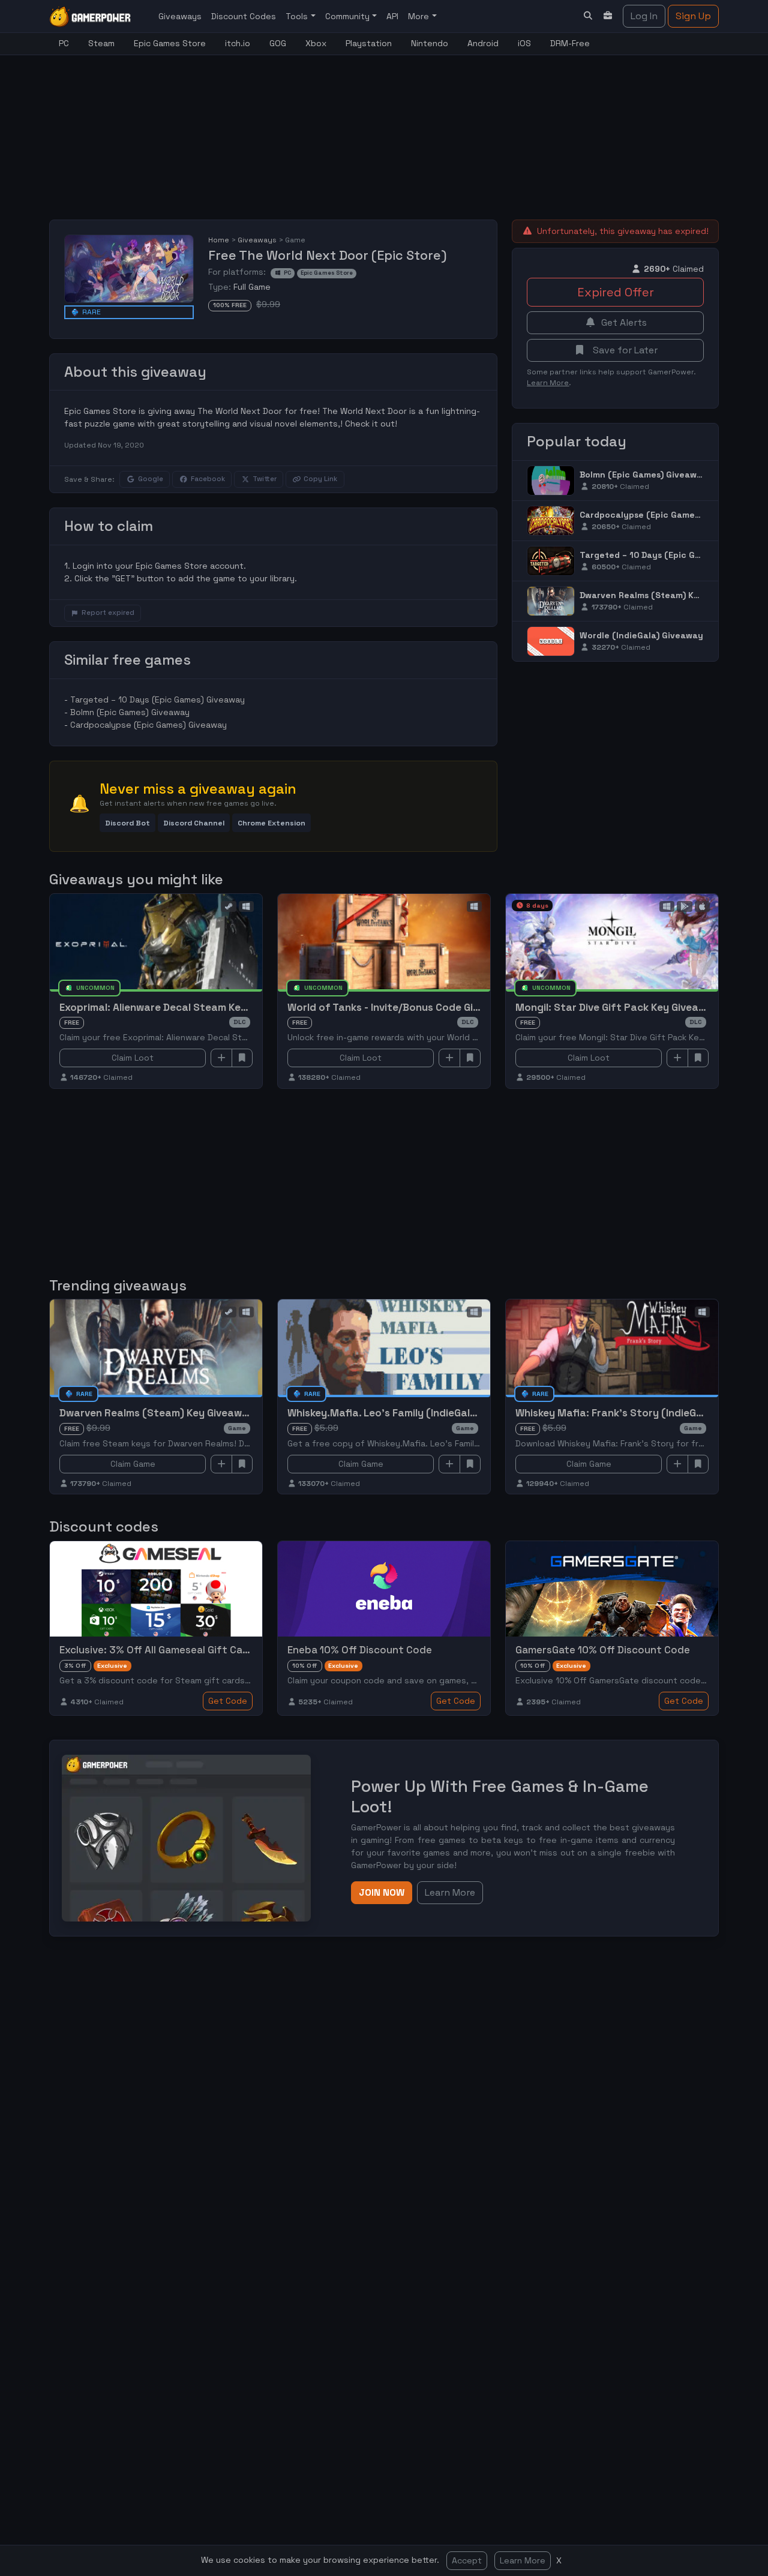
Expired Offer (616, 292)
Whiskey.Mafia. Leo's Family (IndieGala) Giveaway (409, 1413)
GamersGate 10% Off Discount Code (603, 1650)
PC (64, 43)
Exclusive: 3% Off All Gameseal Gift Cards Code (173, 1650)
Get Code (228, 1701)
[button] (127, 823)
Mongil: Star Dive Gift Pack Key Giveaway (617, 1007)
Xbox (316, 43)
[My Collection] (608, 16)
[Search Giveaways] (588, 16)
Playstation (369, 43)
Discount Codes (244, 16)
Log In (644, 16)
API (392, 16)
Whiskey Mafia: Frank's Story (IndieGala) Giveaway (640, 1413)
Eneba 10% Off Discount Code (360, 1650)
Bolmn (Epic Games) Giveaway (130, 712)
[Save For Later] (242, 1058)
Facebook (208, 479)
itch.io (238, 43)
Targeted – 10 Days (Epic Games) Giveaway (157, 699)
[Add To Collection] (221, 1058)
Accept (467, 2560)
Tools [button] (298, 16)
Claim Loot (133, 1058)
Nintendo (430, 43)
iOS (524, 43)
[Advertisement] (340, 130)
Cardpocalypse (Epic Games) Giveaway (148, 725)
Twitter (265, 479)
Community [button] (349, 16)
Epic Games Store (170, 43)
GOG (278, 43)
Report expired (108, 613)
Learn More (523, 2560)
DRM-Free (570, 43)
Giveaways (180, 16)
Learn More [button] (450, 1892)
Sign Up (693, 16)
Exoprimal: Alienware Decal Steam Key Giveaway (178, 1007)
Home (219, 240)
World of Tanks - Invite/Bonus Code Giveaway (399, 1007)
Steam (101, 43)
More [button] (420, 16)
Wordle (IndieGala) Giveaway (641, 635)
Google (151, 479)
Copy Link (320, 479)
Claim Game (133, 1464)
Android (483, 43)
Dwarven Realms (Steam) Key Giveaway (664, 595)
